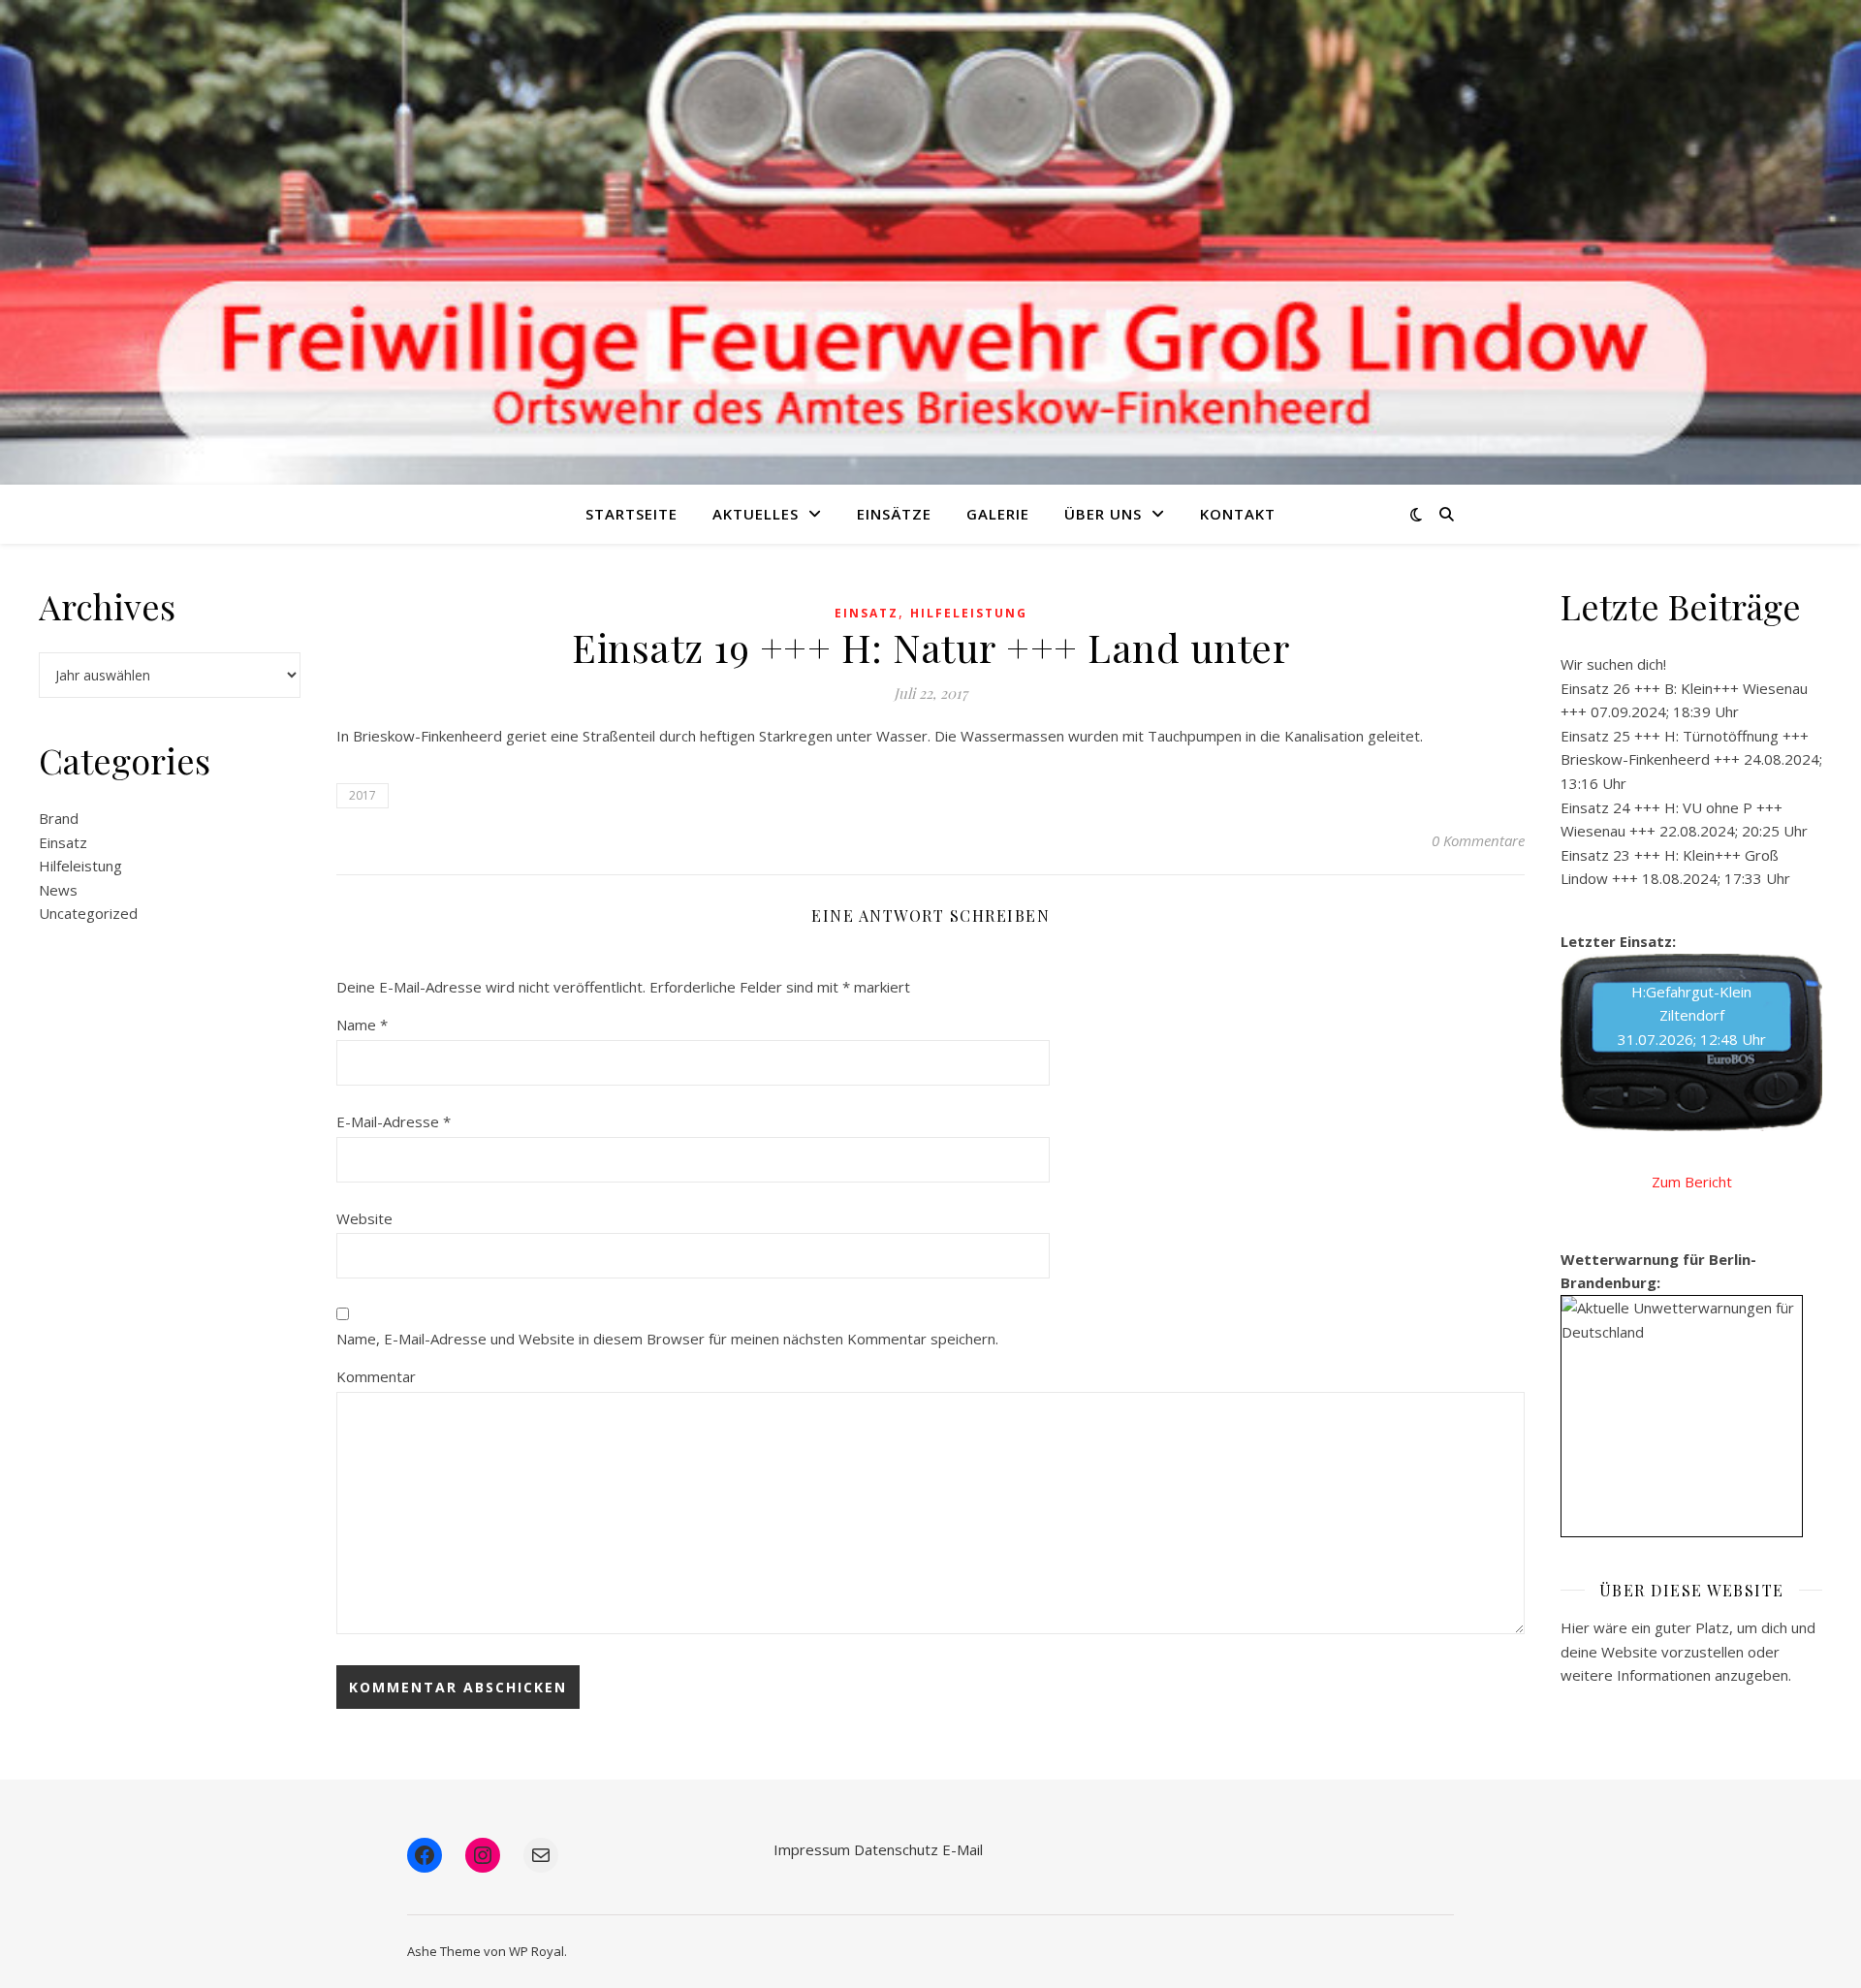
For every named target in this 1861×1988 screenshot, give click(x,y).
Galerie (998, 514)
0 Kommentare (1478, 840)
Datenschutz (896, 1849)
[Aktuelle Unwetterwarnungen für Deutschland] (1682, 1320)
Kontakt (1238, 514)
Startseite (631, 514)
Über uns (1103, 514)
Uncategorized (88, 913)
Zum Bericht (1692, 1182)
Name (362, 1025)
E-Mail (962, 1849)
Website (364, 1218)
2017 (363, 795)
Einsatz (63, 842)
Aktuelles (756, 514)
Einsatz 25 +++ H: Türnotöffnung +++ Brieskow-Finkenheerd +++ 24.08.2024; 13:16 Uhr (1691, 759)
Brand (59, 818)
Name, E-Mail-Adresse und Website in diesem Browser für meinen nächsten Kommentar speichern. (667, 1339)
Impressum (812, 1849)
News (58, 890)
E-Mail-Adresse (394, 1121)
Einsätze (894, 514)
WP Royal (536, 1951)
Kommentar (376, 1376)
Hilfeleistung (80, 866)
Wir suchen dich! (1613, 664)
